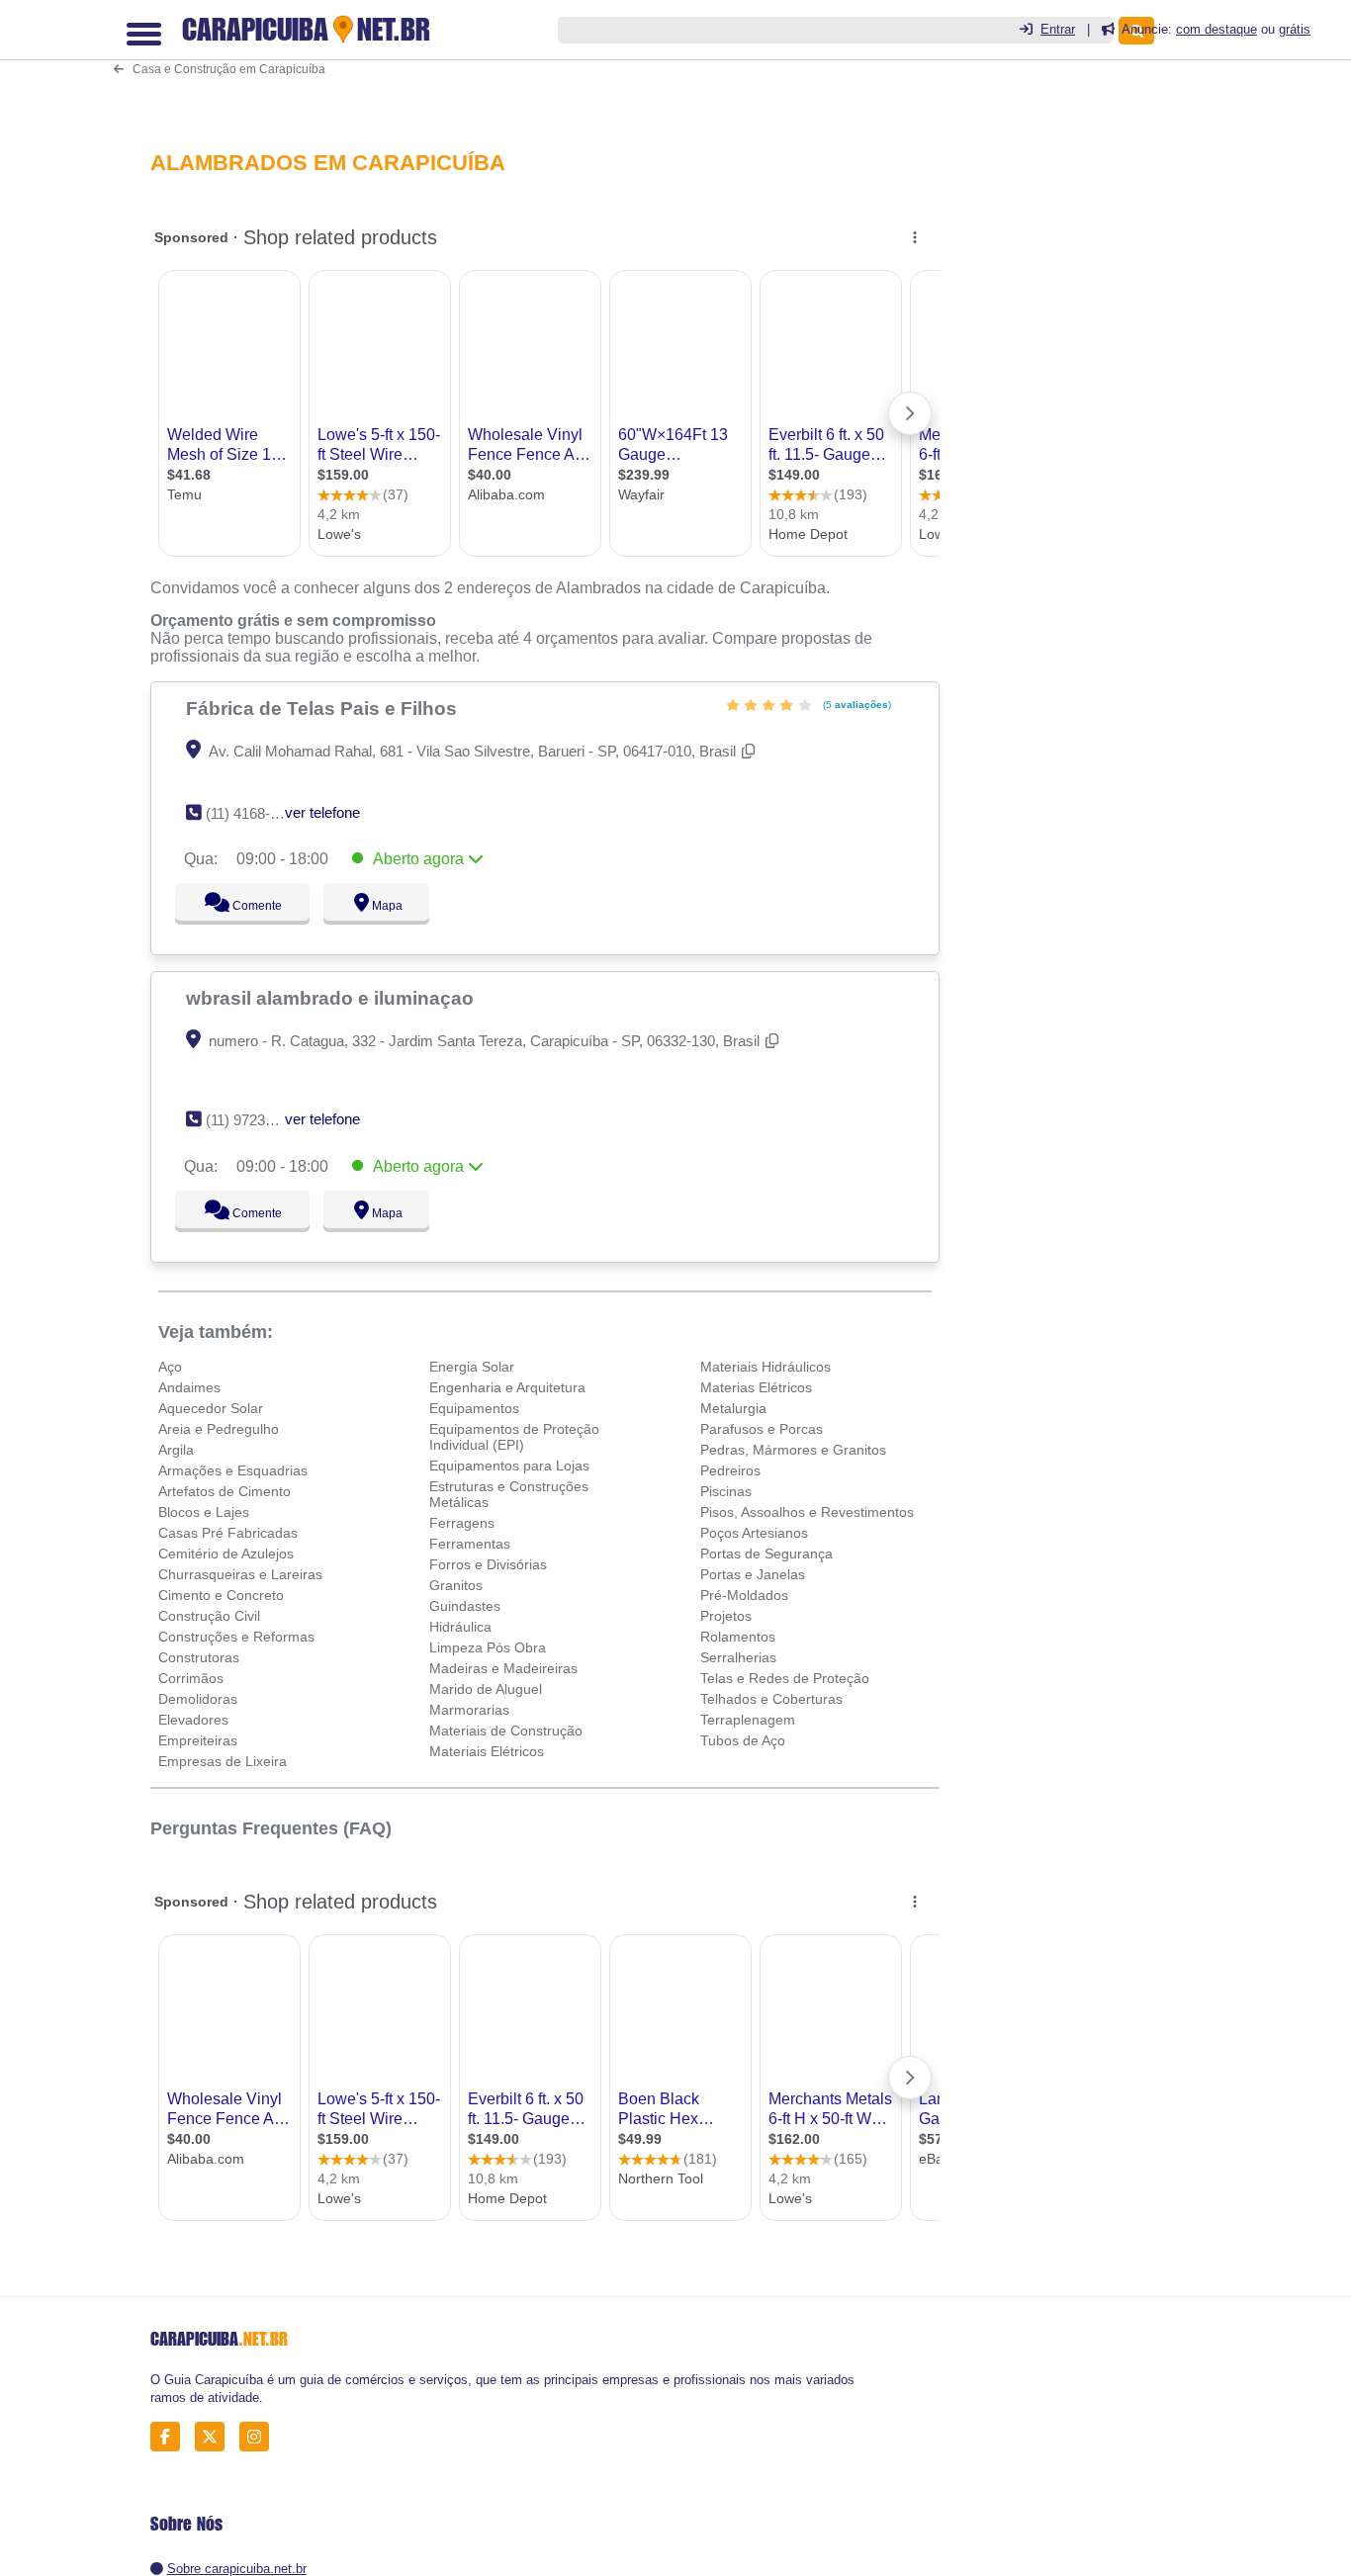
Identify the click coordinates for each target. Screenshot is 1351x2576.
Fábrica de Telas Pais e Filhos (324, 708)
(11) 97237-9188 (258, 1120)
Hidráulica (460, 1627)
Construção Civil (209, 1616)
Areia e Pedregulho (219, 1429)
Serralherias (738, 1657)
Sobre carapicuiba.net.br (237, 2569)
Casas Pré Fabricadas (228, 1533)
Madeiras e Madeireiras (503, 1668)
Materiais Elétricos (487, 1751)
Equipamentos (474, 1408)
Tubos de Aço (743, 1740)
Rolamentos (738, 1637)
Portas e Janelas (753, 1574)
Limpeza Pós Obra (488, 1647)
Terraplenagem (748, 1720)
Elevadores (193, 1720)
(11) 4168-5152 (254, 813)
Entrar (1058, 29)
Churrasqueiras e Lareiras (240, 1574)
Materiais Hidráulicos (766, 1367)
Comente (244, 906)
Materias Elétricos (756, 1387)
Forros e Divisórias (488, 1564)
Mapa (382, 906)
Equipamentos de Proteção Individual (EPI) (514, 1437)
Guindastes (465, 1606)
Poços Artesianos (754, 1533)
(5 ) (856, 705)
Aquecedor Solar (211, 1408)
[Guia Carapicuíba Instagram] (260, 2437)
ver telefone (322, 812)
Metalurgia (733, 1408)
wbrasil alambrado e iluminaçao (332, 998)
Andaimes (189, 1387)
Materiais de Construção (506, 1731)
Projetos (726, 1616)
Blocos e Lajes (204, 1512)
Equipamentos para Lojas (509, 1466)
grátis (1295, 29)
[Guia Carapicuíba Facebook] (171, 2437)
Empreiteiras (198, 1740)
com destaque (1216, 29)
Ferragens (462, 1523)
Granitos (456, 1585)
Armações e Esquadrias (233, 1470)
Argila (176, 1450)
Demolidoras (198, 1699)
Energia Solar (472, 1367)
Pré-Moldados (744, 1595)
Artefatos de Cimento (225, 1491)
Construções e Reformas (236, 1637)
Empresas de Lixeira (223, 1761)
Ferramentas (470, 1544)
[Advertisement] (551, 61)
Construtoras (199, 1657)
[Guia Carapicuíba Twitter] (215, 2437)
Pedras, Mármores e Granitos (793, 1450)
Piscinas (726, 1491)
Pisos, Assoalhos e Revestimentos (807, 1512)
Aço (170, 1367)
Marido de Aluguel (486, 1689)
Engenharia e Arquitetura (507, 1387)
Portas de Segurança (766, 1554)
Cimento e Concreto (221, 1595)
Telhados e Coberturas (771, 1699)
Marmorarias (469, 1710)
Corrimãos (191, 1678)
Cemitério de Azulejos (226, 1554)
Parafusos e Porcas (762, 1429)
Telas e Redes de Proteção (785, 1678)
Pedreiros (730, 1470)
